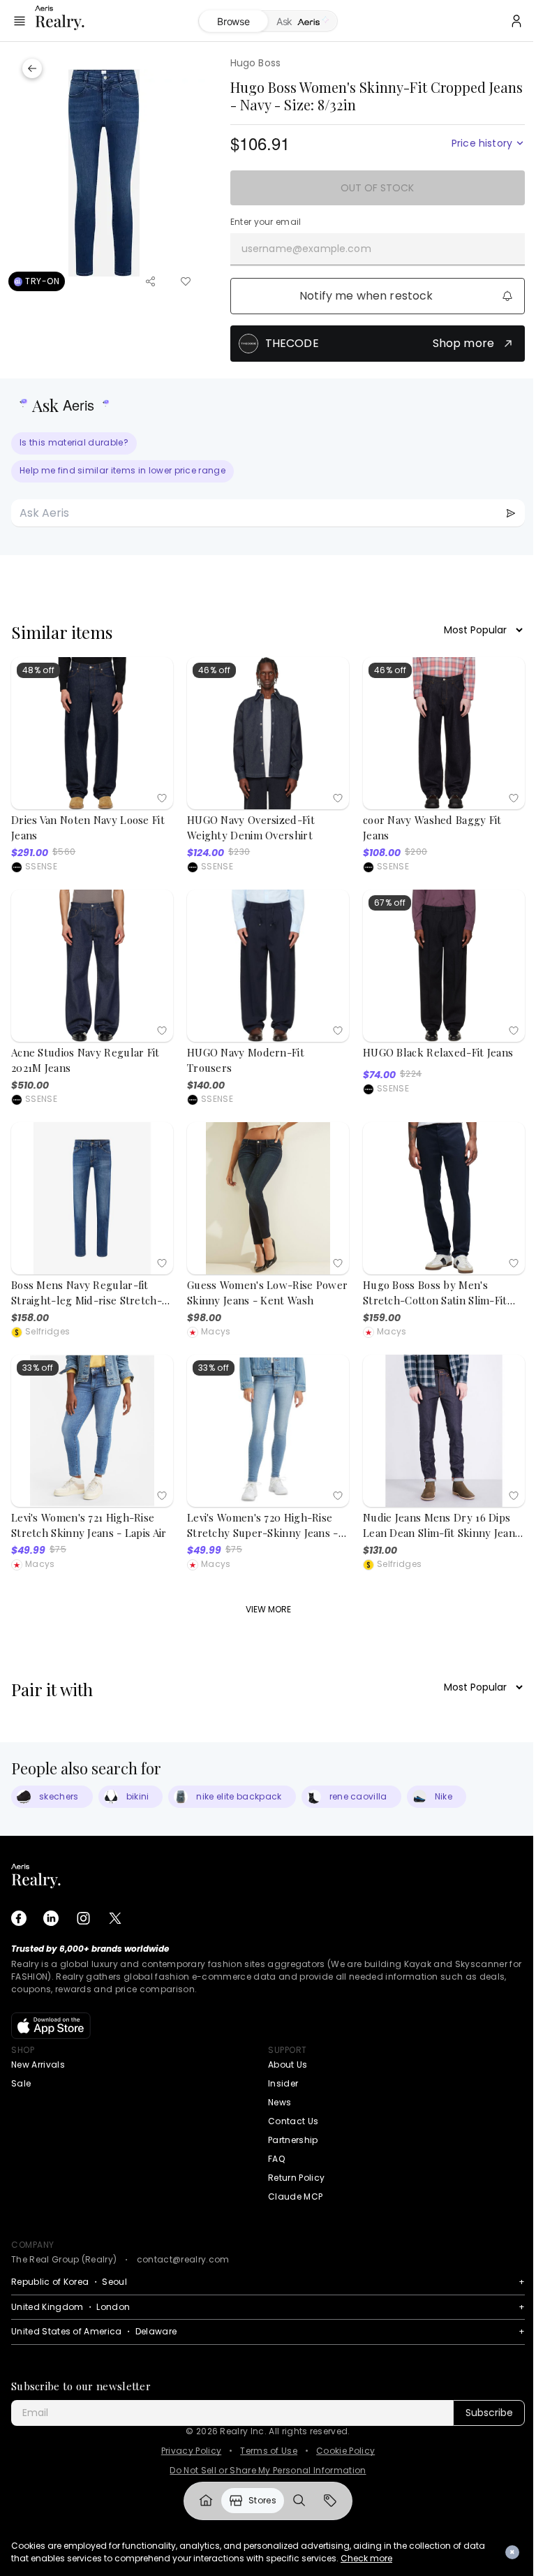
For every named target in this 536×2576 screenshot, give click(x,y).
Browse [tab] (228, 21)
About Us (288, 2065)
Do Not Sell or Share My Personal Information (268, 2471)
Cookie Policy (345, 2451)
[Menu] (20, 21)
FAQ (276, 2159)
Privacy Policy (191, 2451)
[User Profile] (506, 21)
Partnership (293, 2140)
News (280, 2102)
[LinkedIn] (51, 1918)
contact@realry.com (183, 2259)
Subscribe (489, 2413)
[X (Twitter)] (115, 1918)
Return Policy (296, 2178)
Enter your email (266, 222)
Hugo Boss (255, 63)
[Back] (32, 68)
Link (201, 2501)
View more (268, 1609)
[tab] (298, 22)
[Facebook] (19, 1918)
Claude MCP (295, 2196)
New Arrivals (38, 2065)
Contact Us (293, 2121)
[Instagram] (83, 1918)
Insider (283, 2083)
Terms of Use (269, 2451)
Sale (21, 2083)
